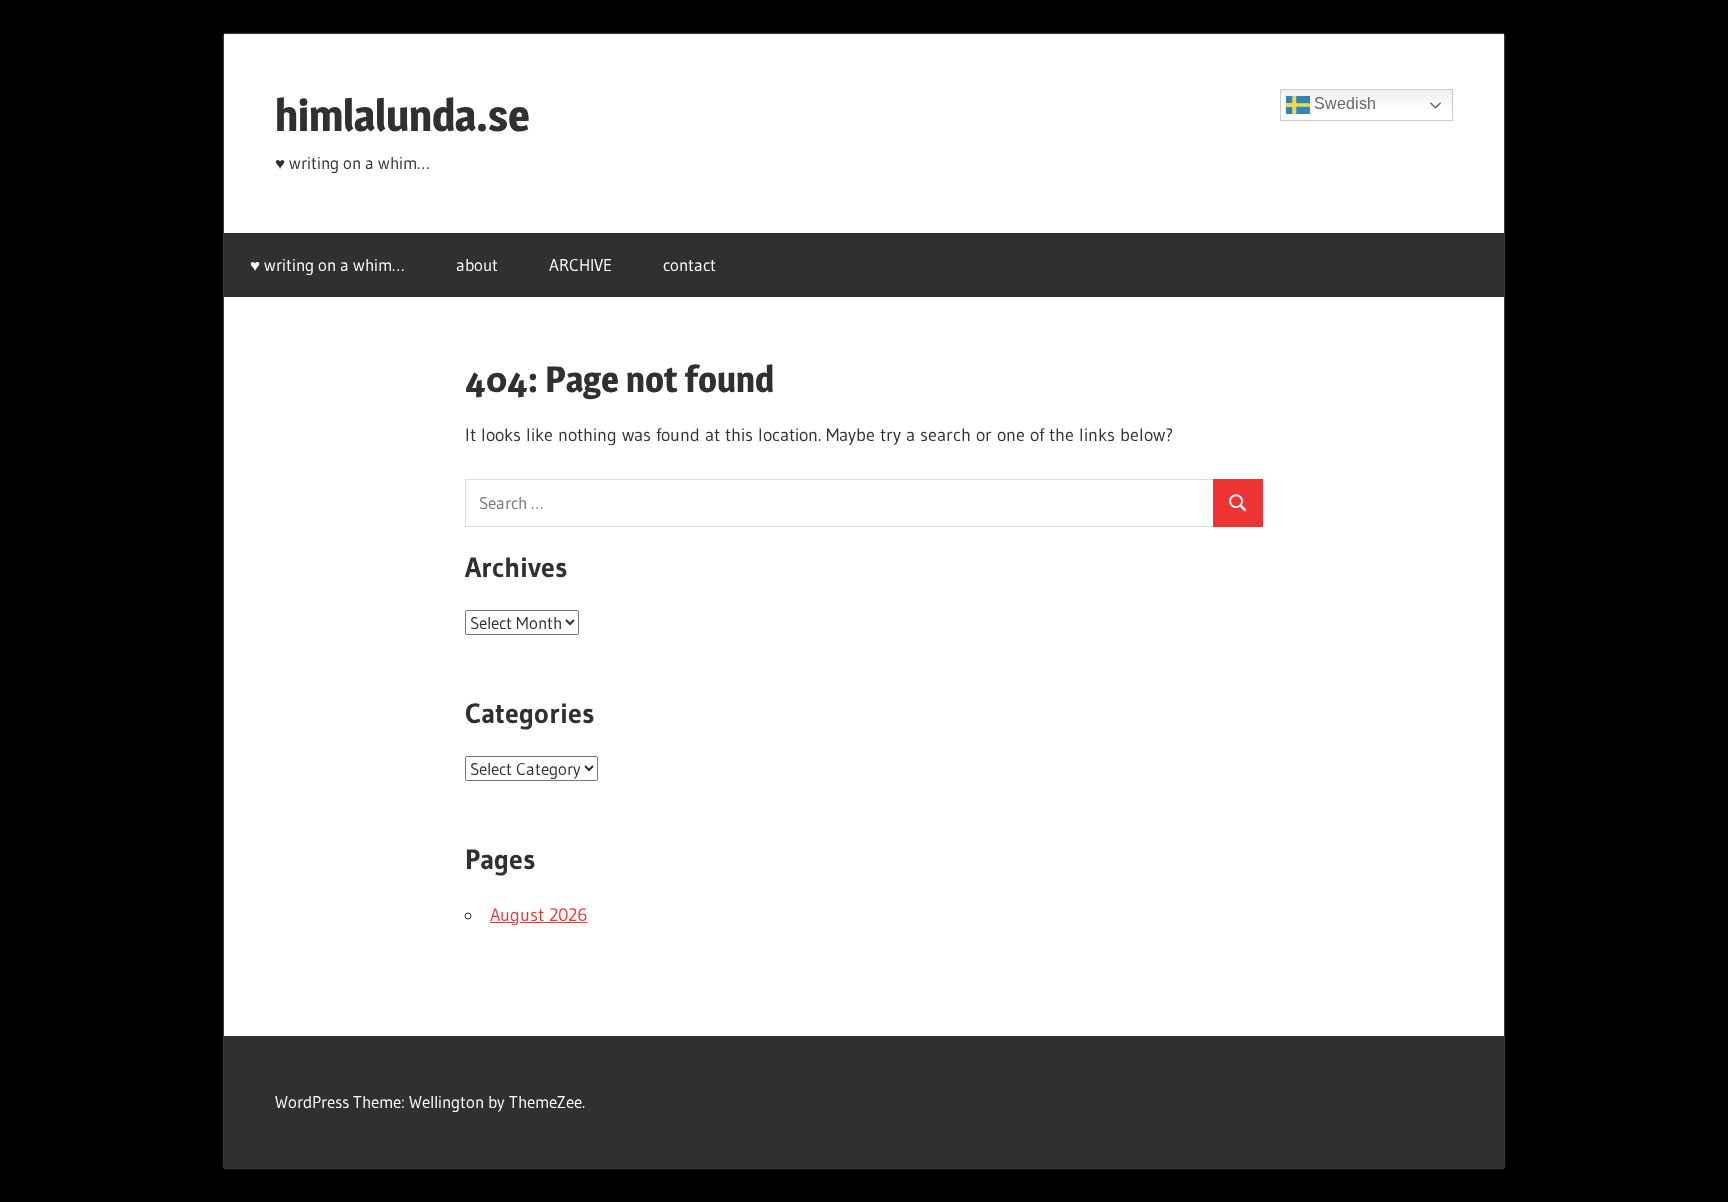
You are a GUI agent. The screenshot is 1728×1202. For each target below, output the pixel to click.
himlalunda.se (402, 115)
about (477, 264)
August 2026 (538, 915)
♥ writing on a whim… (327, 264)
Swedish (1343, 103)
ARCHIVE (580, 264)
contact (689, 264)
